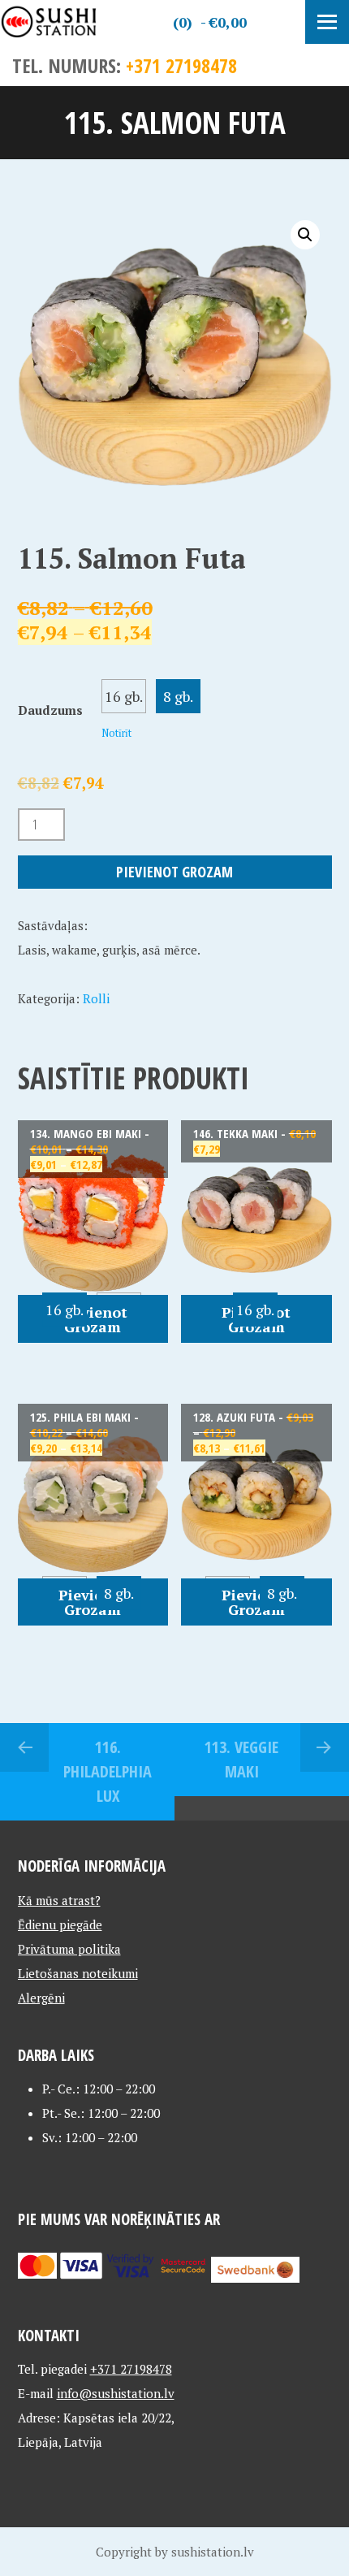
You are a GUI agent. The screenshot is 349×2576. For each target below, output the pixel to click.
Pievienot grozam (174, 872)
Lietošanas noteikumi (78, 1973)
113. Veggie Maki (241, 1759)
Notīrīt (116, 733)
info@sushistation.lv (116, 2393)
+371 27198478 (181, 65)
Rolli (96, 998)
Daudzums (50, 710)
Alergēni (41, 1998)
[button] (305, 235)
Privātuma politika (69, 1949)
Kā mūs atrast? (59, 1900)
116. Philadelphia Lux (108, 1771)
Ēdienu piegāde (60, 1924)
